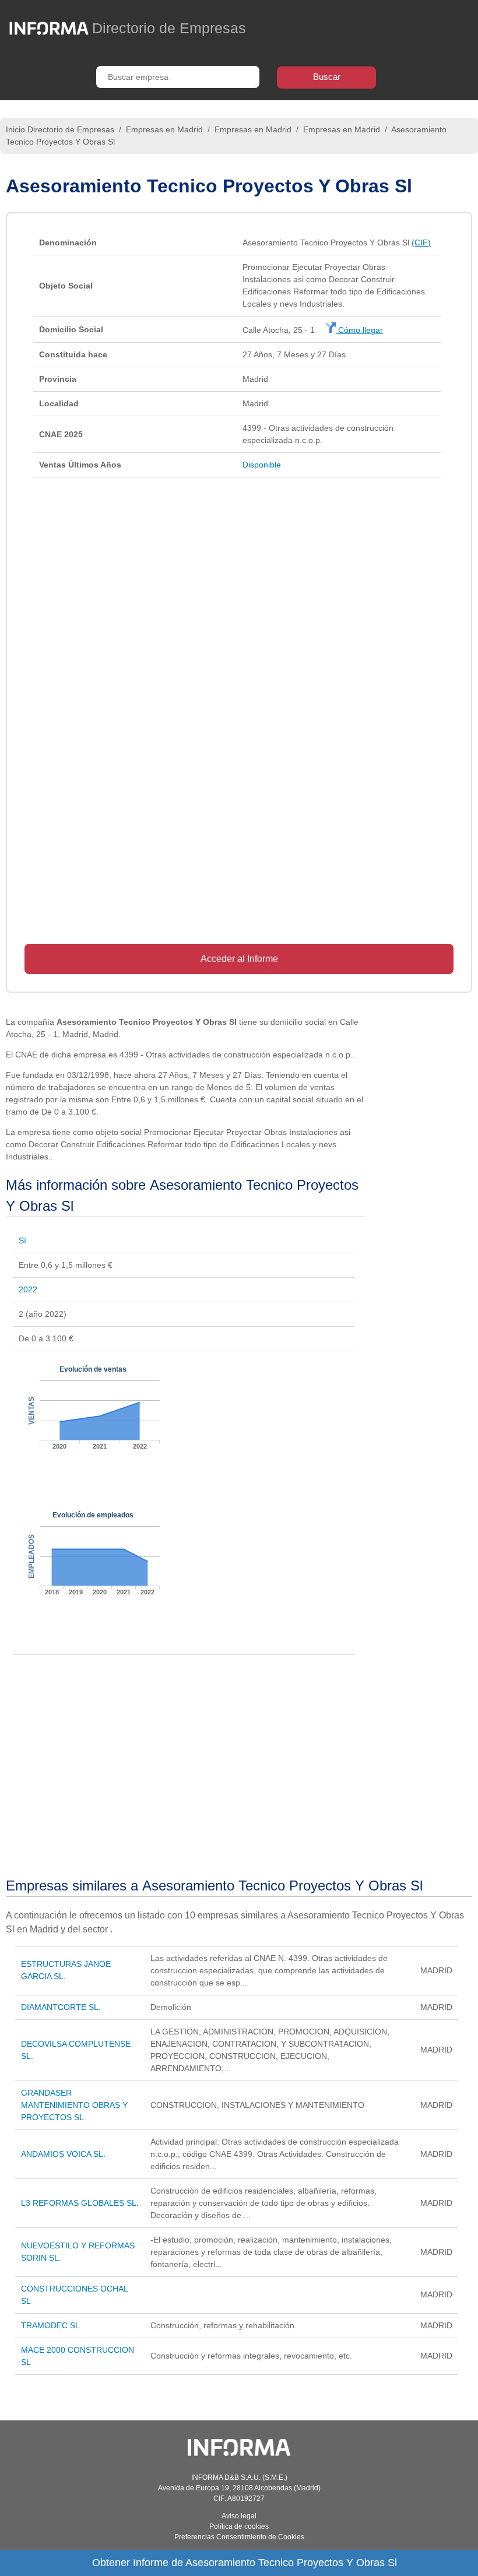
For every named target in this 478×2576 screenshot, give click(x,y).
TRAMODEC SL (50, 2325)
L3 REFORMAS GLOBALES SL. (80, 2203)
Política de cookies (239, 2526)
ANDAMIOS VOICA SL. (63, 2154)
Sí (22, 1240)
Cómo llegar (359, 330)
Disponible (262, 465)
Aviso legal (239, 2516)
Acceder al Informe (239, 959)
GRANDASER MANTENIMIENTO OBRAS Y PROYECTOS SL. (74, 2105)
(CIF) (421, 243)
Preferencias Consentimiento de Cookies (239, 2537)
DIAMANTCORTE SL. (61, 2007)
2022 (28, 1289)
